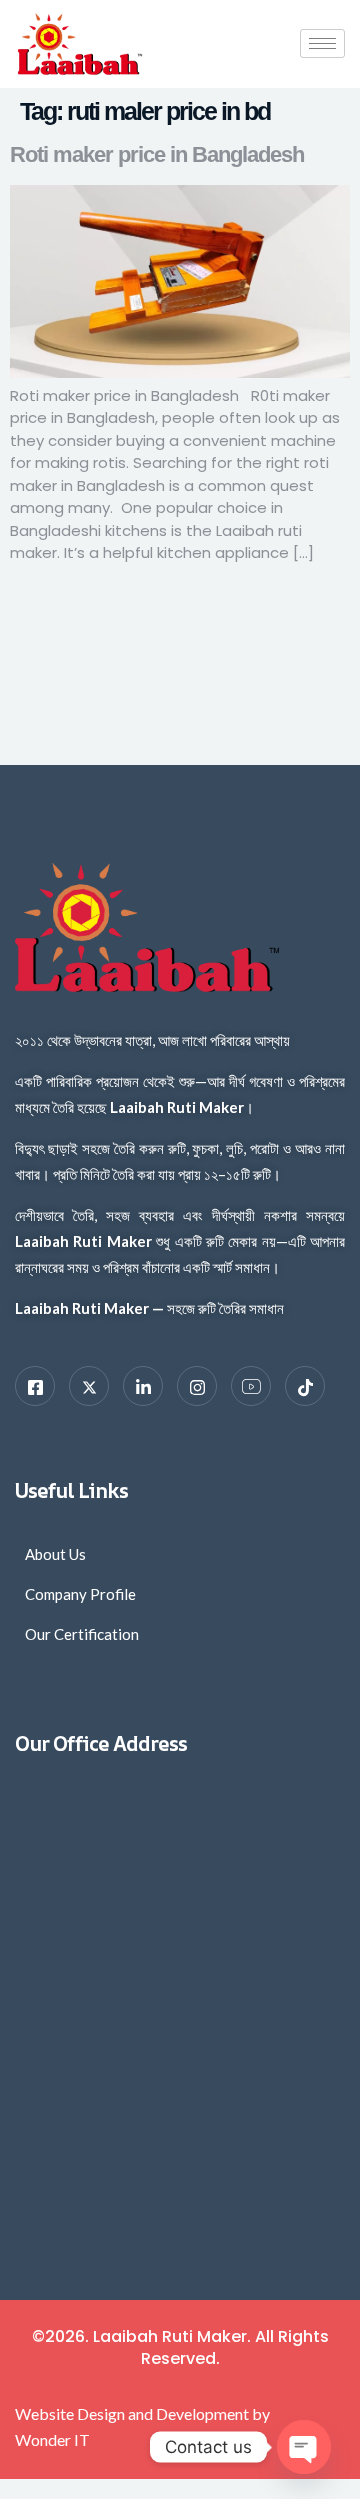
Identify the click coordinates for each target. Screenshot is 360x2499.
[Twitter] (89, 1386)
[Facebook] (35, 1386)
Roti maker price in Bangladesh (157, 154)
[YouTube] (251, 1386)
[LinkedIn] (143, 1386)
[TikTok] (305, 1386)
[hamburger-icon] (322, 43)
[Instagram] (197, 1386)
